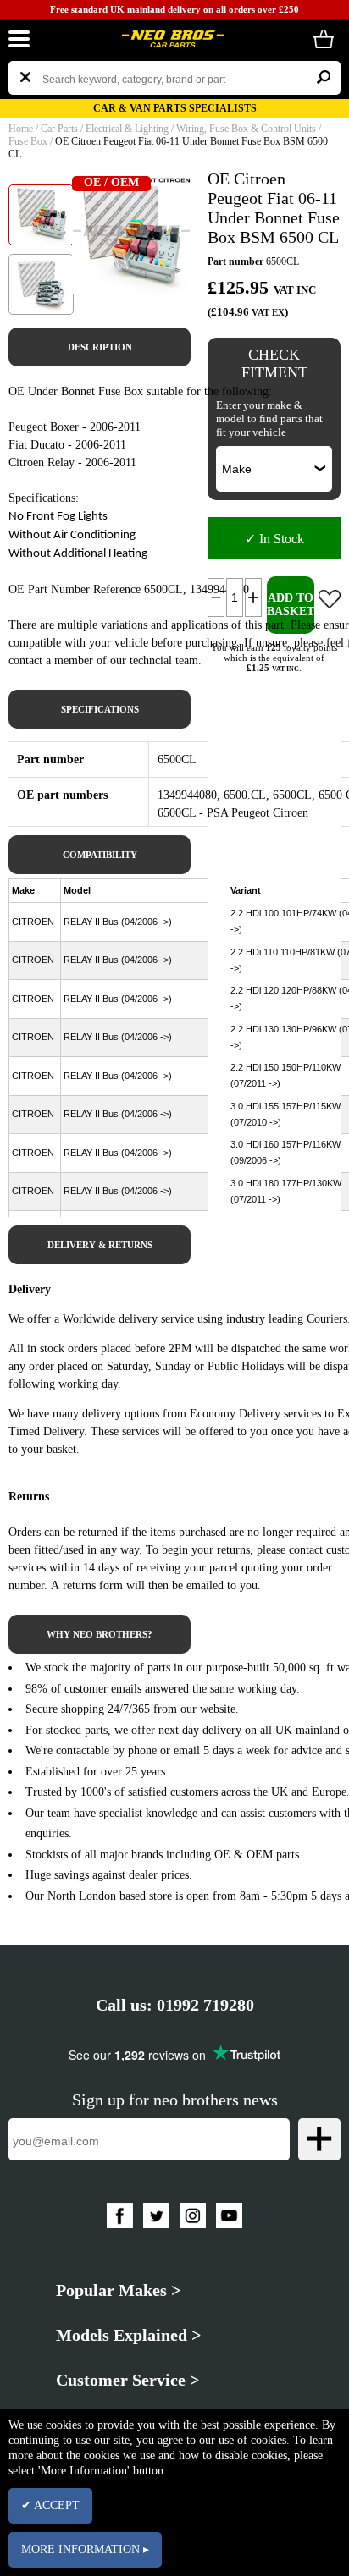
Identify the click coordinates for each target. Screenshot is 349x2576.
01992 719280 (205, 2005)
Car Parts (59, 129)
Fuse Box (28, 141)
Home (21, 129)
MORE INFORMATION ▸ (85, 2549)
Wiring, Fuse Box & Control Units (246, 129)
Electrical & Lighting (127, 129)
